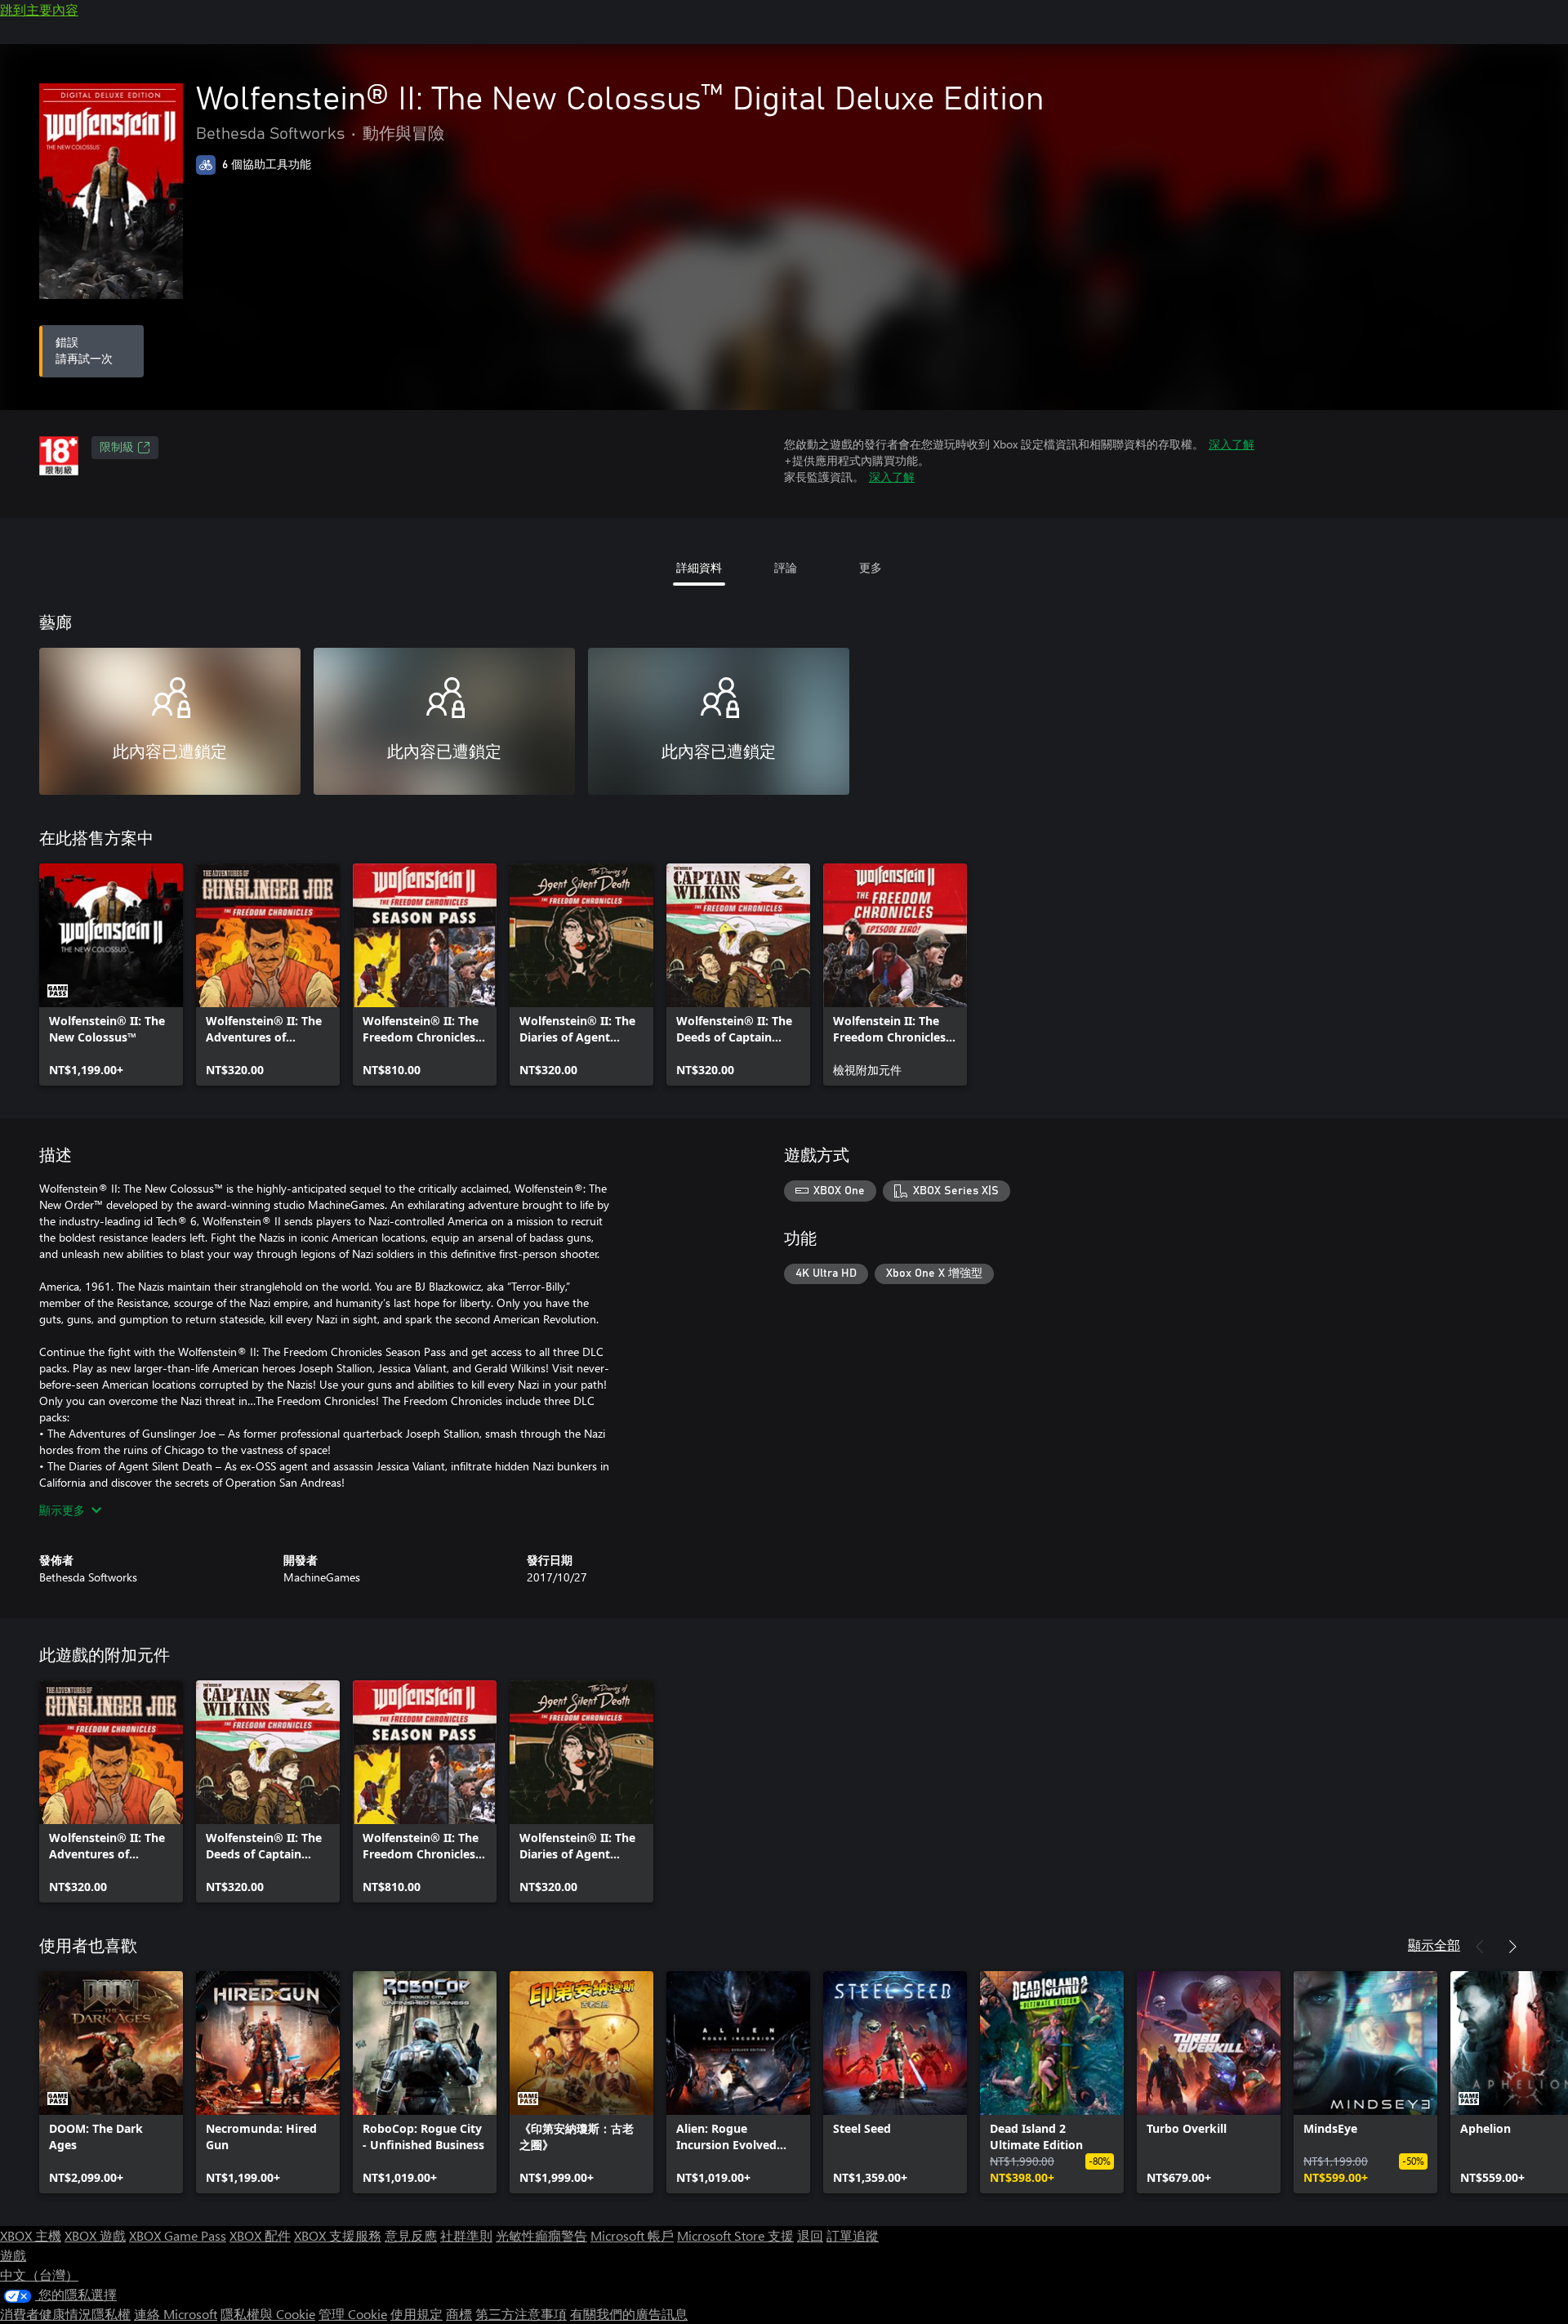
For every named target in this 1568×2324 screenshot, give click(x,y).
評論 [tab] (786, 567)
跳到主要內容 (39, 9)
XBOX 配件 (260, 2235)
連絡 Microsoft (176, 2314)
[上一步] (1480, 1947)
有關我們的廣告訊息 (629, 2314)
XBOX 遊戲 (95, 2235)
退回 (810, 2235)
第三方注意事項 (521, 2314)
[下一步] (1512, 1947)
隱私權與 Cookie (268, 2314)
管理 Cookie (353, 2314)
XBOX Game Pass (178, 2235)
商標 (459, 2314)
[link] (111, 975)
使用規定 (416, 2314)
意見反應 (411, 2235)
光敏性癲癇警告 (541, 2235)
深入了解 (1232, 444)
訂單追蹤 (853, 2235)
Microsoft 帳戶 (632, 2235)
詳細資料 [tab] (699, 567)
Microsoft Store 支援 (735, 2235)
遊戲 (13, 2255)
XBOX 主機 (31, 2235)
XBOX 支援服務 (338, 2235)
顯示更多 (62, 1510)
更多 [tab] (871, 567)
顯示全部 (1434, 1945)
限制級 (117, 448)
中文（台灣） (39, 2275)
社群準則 (466, 2235)
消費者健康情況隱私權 (65, 2314)
